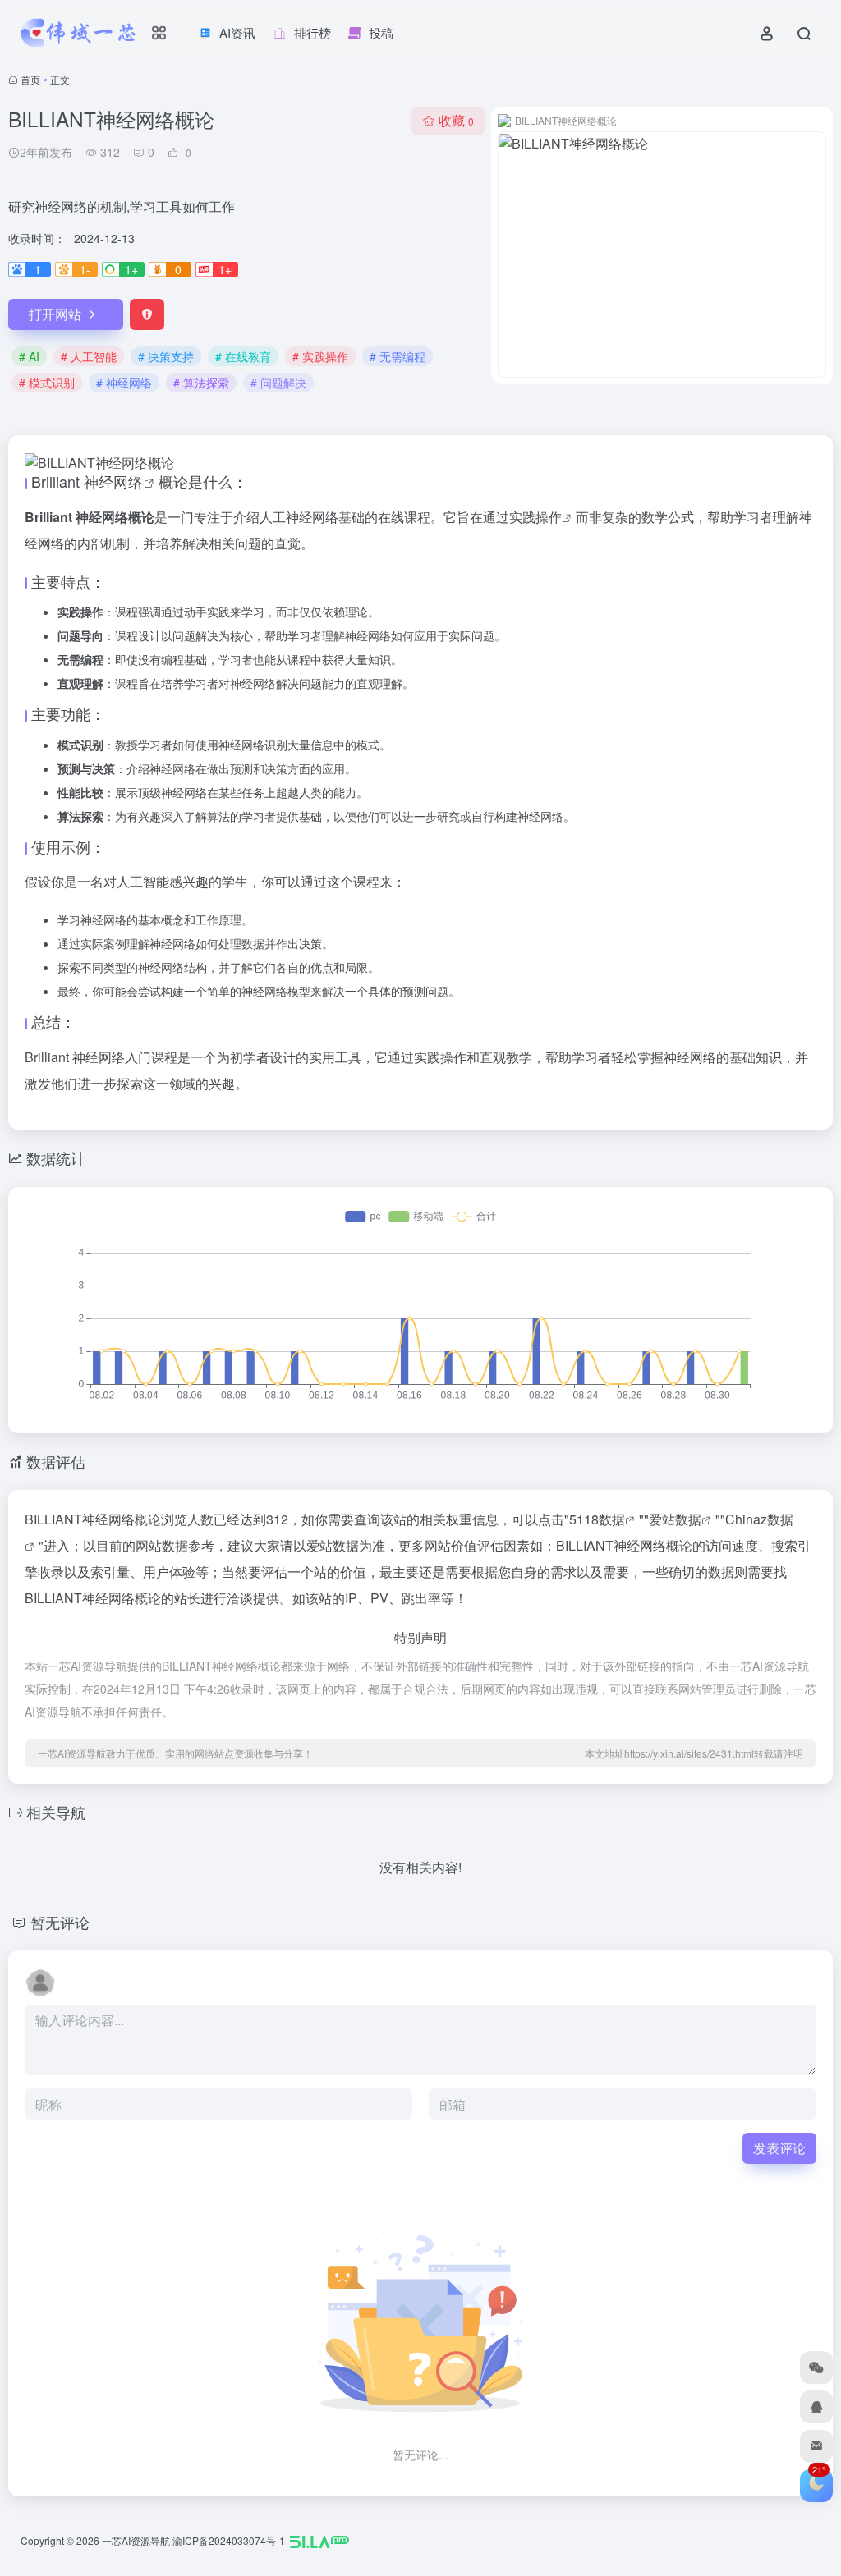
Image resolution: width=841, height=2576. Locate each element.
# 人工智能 (89, 356)
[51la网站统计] (319, 2540)
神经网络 (113, 481)
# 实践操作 (320, 356)
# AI (29, 356)
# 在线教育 (243, 356)
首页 (30, 79)
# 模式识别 (47, 383)
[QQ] (816, 2407)
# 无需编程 (398, 356)
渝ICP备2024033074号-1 (229, 2540)
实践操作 (535, 517)
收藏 (456, 120)
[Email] (816, 2446)
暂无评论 (60, 1922)
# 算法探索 (201, 383)
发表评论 (779, 2148)
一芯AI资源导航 (136, 2540)
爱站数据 (675, 1519)
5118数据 (597, 1519)
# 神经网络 (124, 383)
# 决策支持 (166, 356)
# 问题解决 (278, 383)
